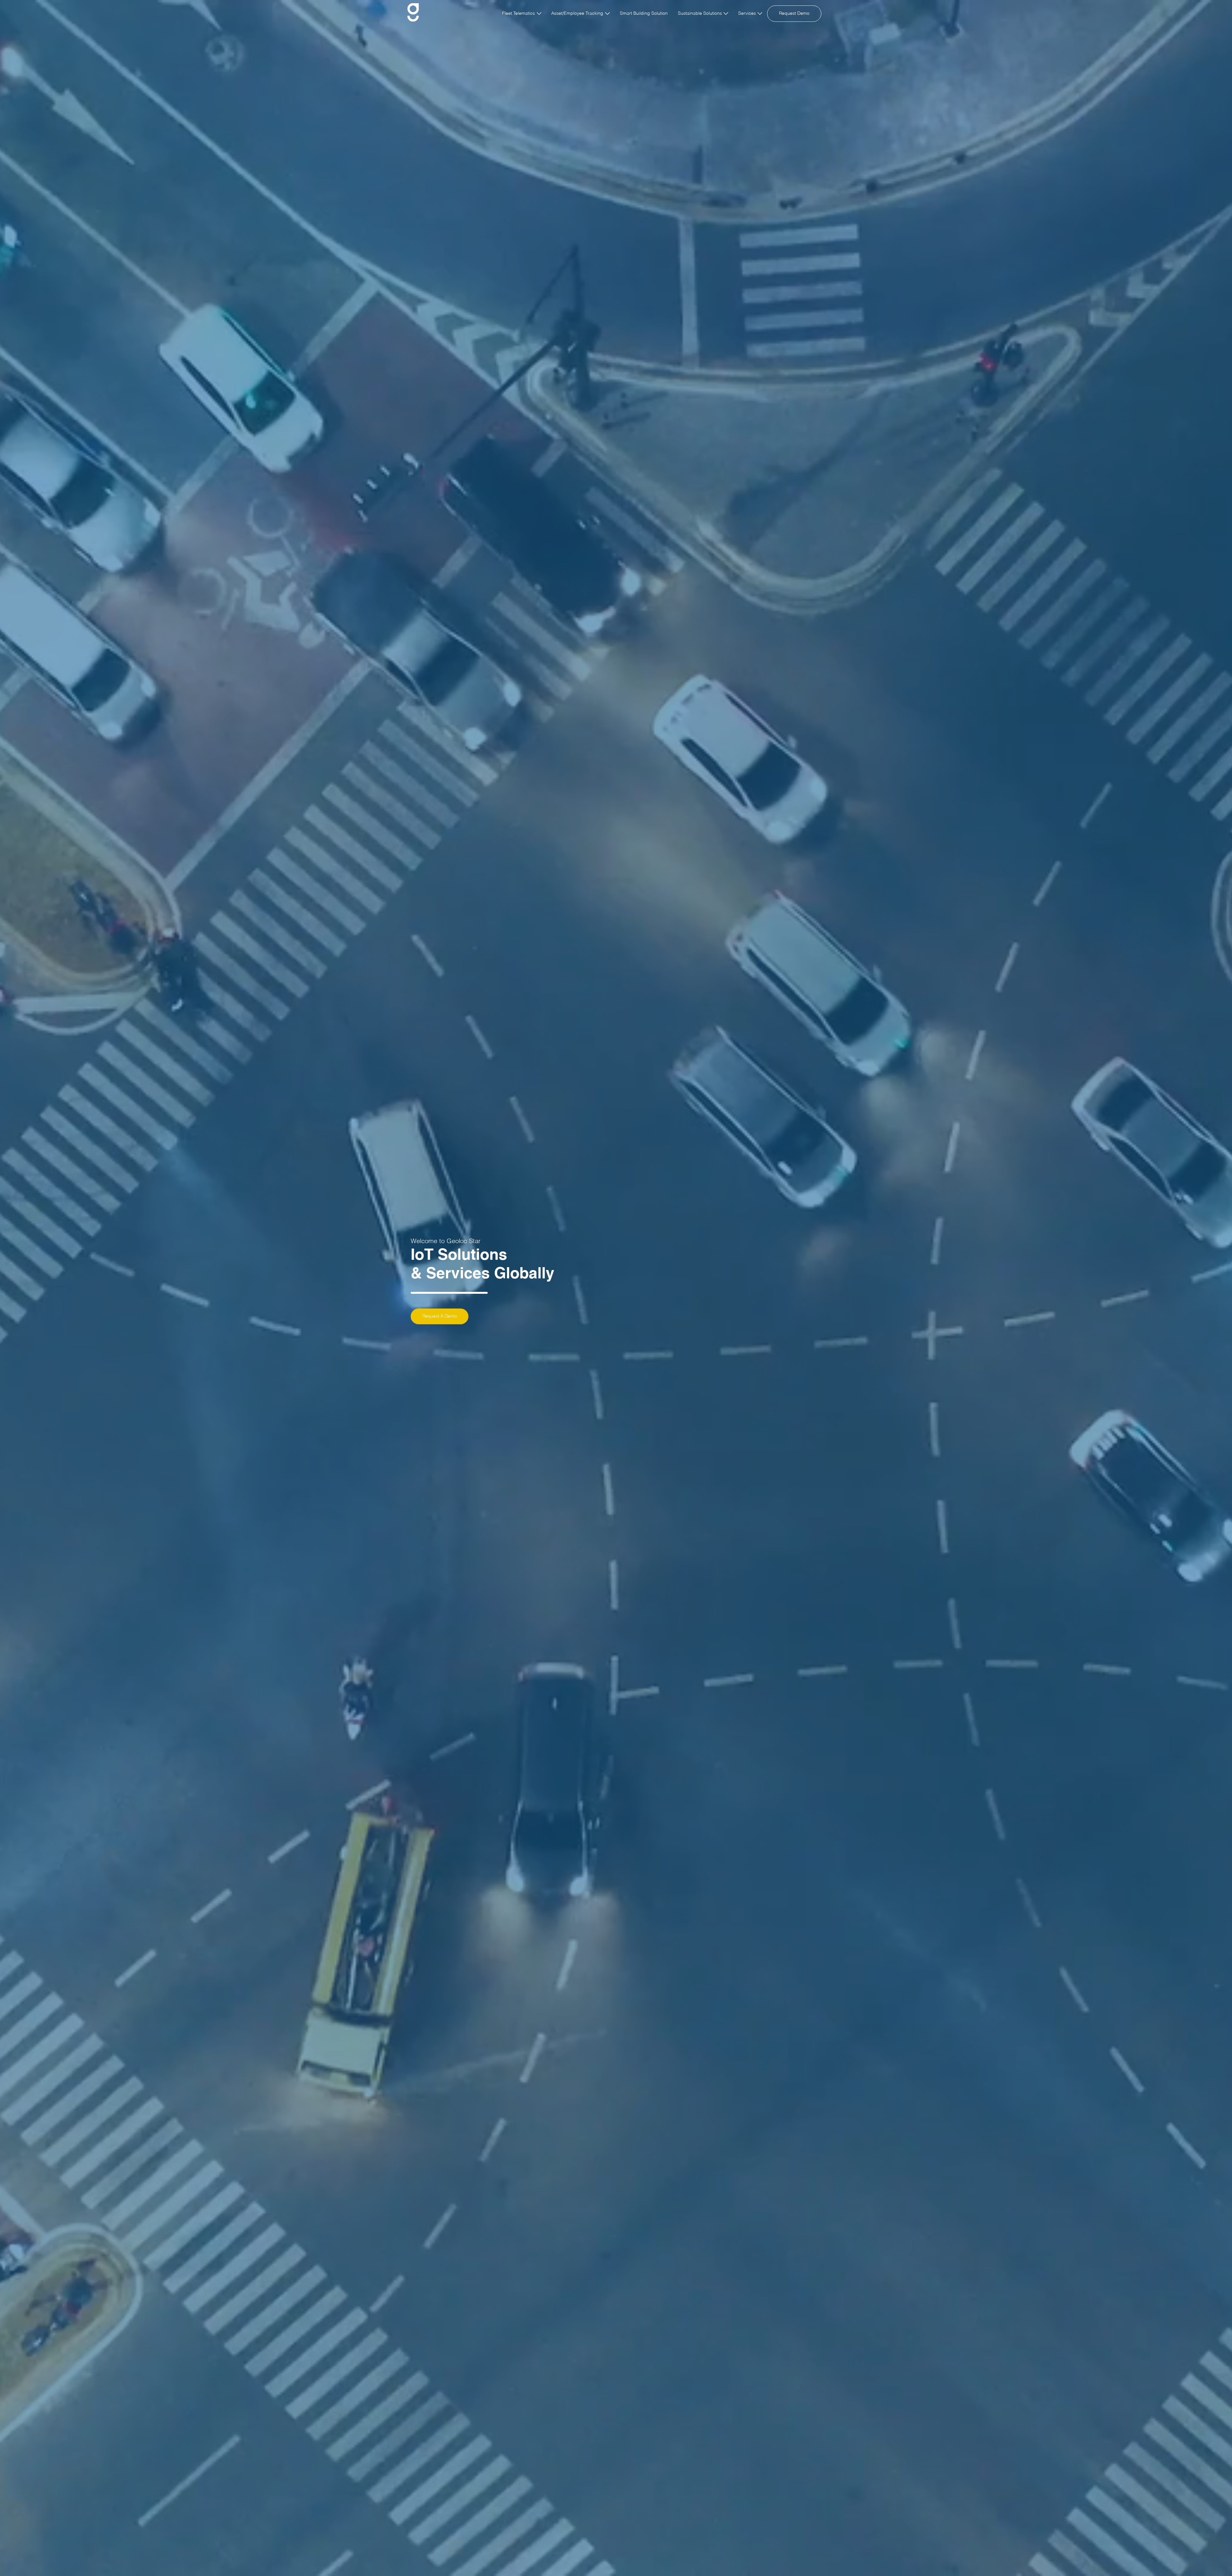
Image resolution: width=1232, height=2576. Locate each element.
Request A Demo (440, 1316)
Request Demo (794, 13)
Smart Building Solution (644, 13)
